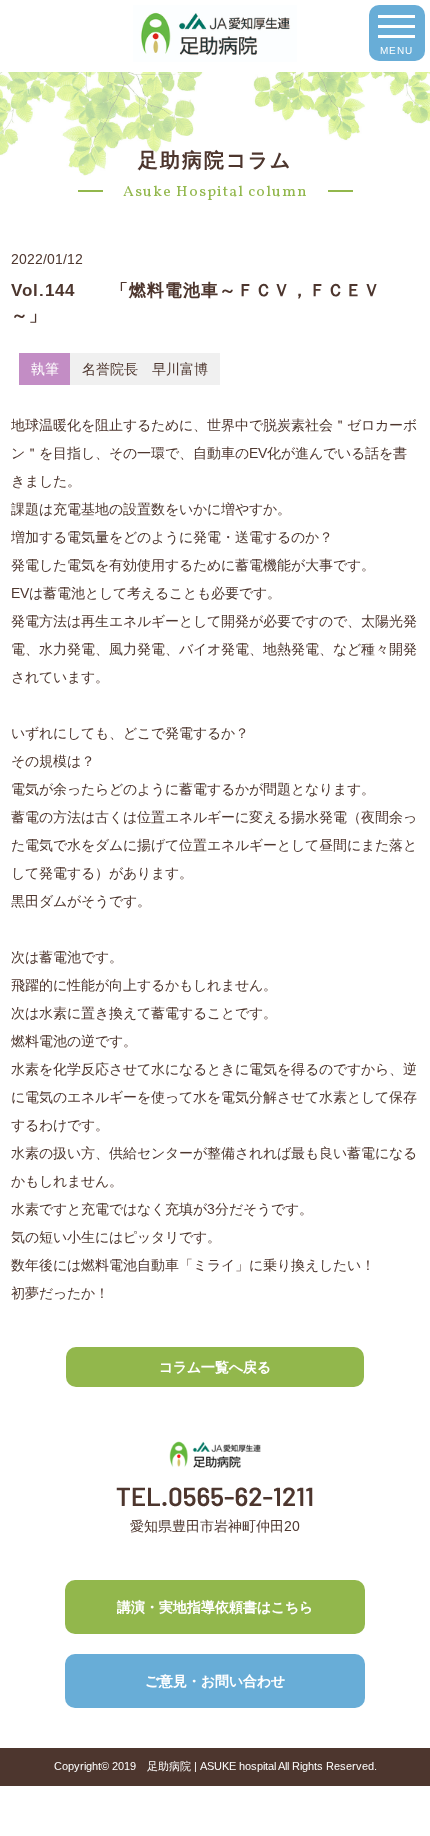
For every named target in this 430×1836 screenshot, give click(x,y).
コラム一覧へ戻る (215, 1367)
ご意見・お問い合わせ (215, 1681)
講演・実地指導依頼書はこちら (215, 1607)
